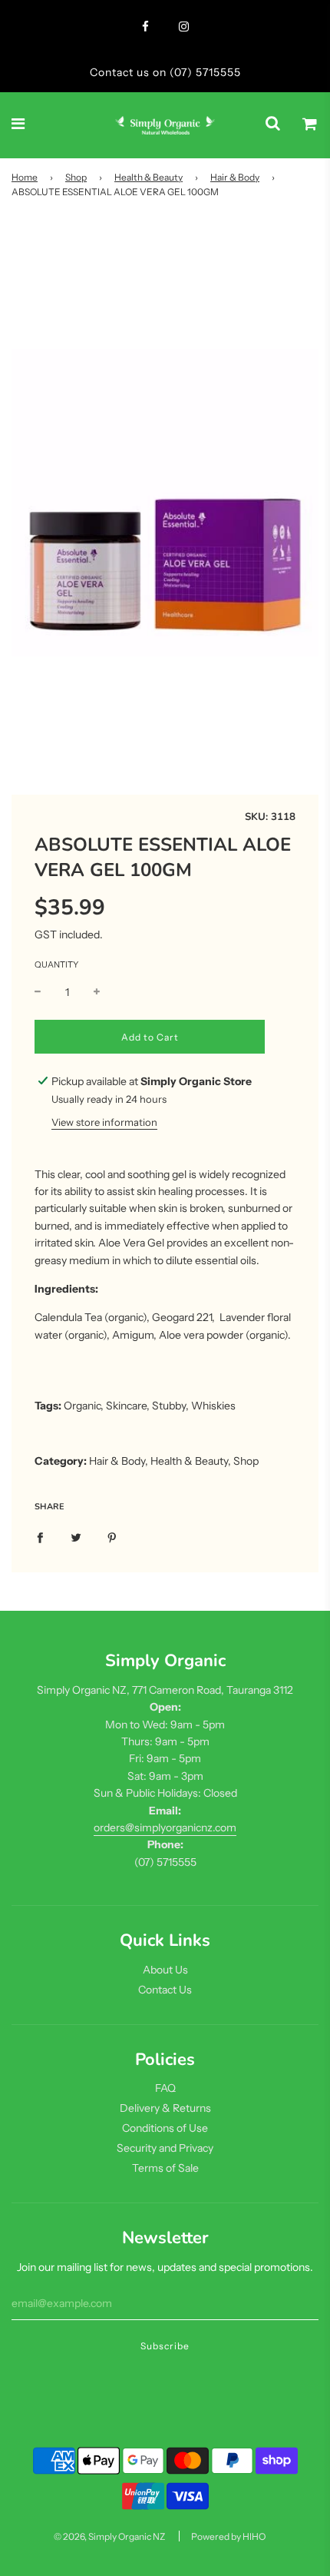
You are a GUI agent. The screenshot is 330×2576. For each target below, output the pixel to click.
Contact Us (165, 1990)
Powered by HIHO (228, 2536)
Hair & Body (235, 177)
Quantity (56, 964)
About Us (165, 1970)
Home (25, 177)
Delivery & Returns (165, 2108)
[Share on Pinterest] (112, 1537)
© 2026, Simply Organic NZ (109, 2536)
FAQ (165, 2088)
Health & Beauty (148, 177)
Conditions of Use (165, 2128)
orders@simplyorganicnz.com (165, 1827)
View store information (104, 1122)
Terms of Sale (165, 2168)
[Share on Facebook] (40, 1537)
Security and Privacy (165, 2148)
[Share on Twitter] (76, 1537)
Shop (76, 177)
